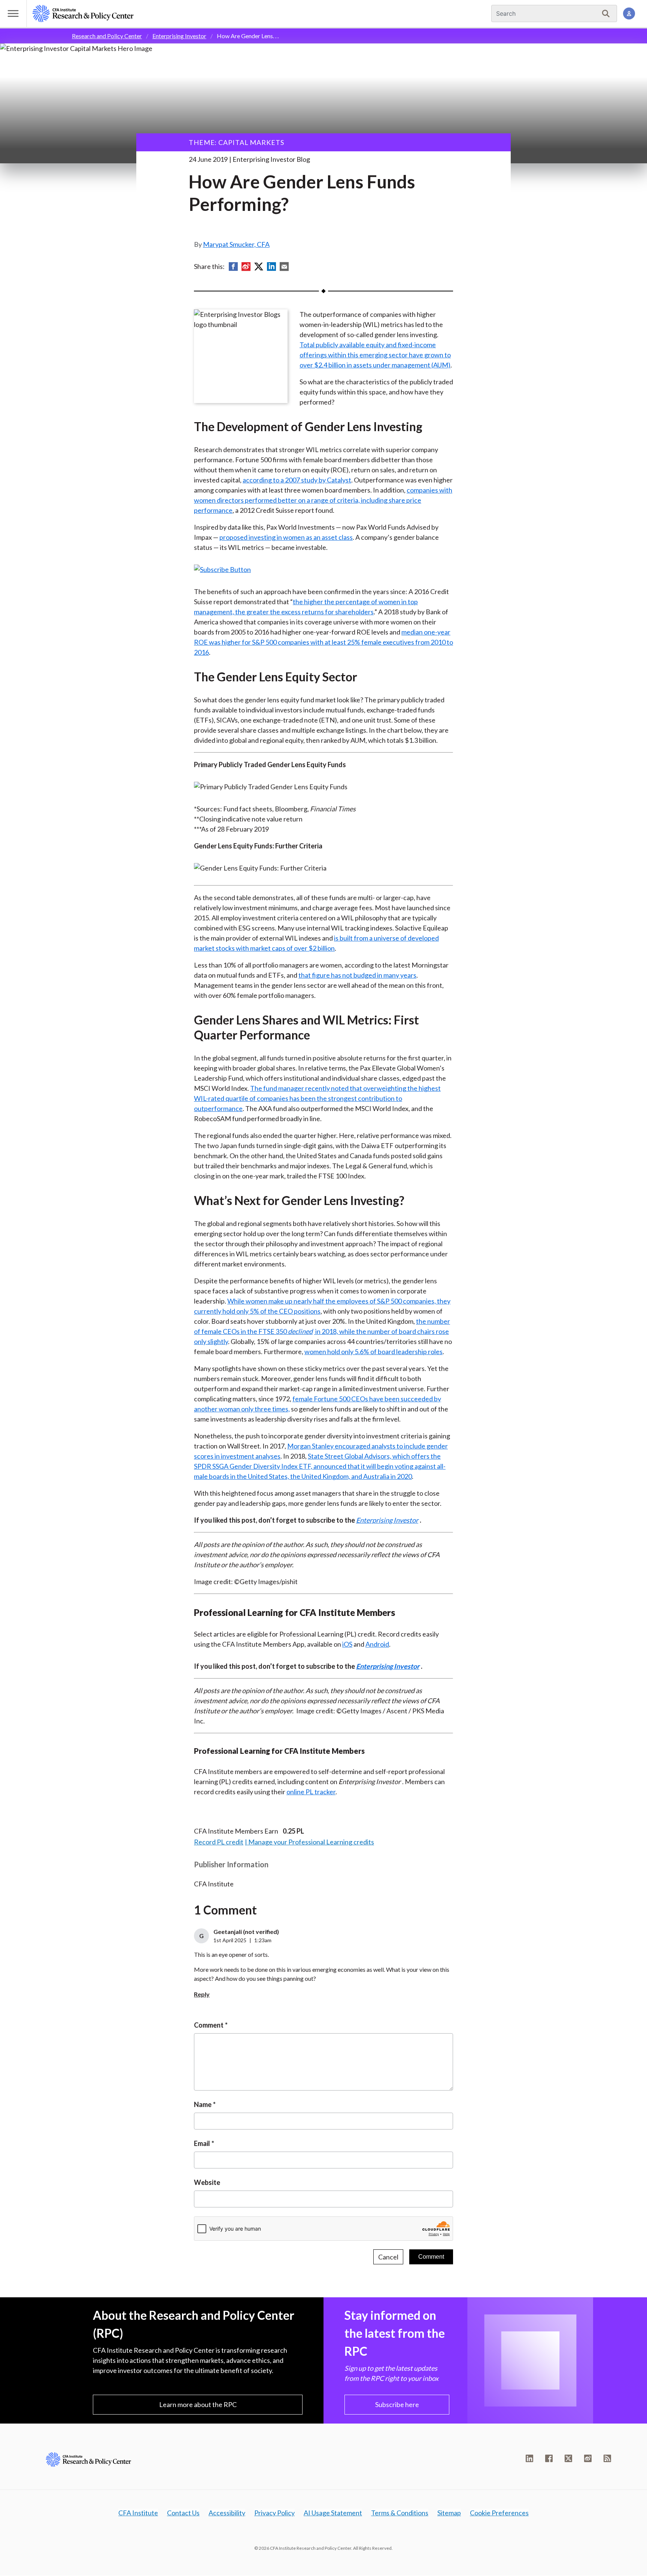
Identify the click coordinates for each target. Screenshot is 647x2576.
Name (203, 2104)
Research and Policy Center (107, 36)
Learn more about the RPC (198, 2404)
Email (202, 2143)
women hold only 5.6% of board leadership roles (373, 1351)
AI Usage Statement (333, 2513)
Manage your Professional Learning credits (311, 1842)
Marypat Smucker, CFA (236, 244)
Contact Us (183, 2513)
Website (207, 2182)
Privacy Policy (274, 2513)
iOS (347, 1644)
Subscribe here (397, 2404)
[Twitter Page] (568, 2458)
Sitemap (449, 2513)
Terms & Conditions (400, 2513)
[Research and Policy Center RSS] (607, 2458)
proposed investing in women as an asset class (286, 537)
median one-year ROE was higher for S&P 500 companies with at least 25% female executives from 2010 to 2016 (323, 642)
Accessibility (227, 2513)
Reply (202, 1994)
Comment (209, 2025)
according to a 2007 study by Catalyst (297, 480)
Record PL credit (219, 1842)
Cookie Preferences (499, 2513)
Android (377, 1644)
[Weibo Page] (588, 2458)
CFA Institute (138, 2513)
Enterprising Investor (179, 36)
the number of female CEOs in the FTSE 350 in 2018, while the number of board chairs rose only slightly (322, 1331)
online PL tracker (311, 1792)
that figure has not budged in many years (357, 975)
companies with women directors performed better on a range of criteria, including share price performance (323, 500)
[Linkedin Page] (529, 2458)
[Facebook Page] (549, 2458)
